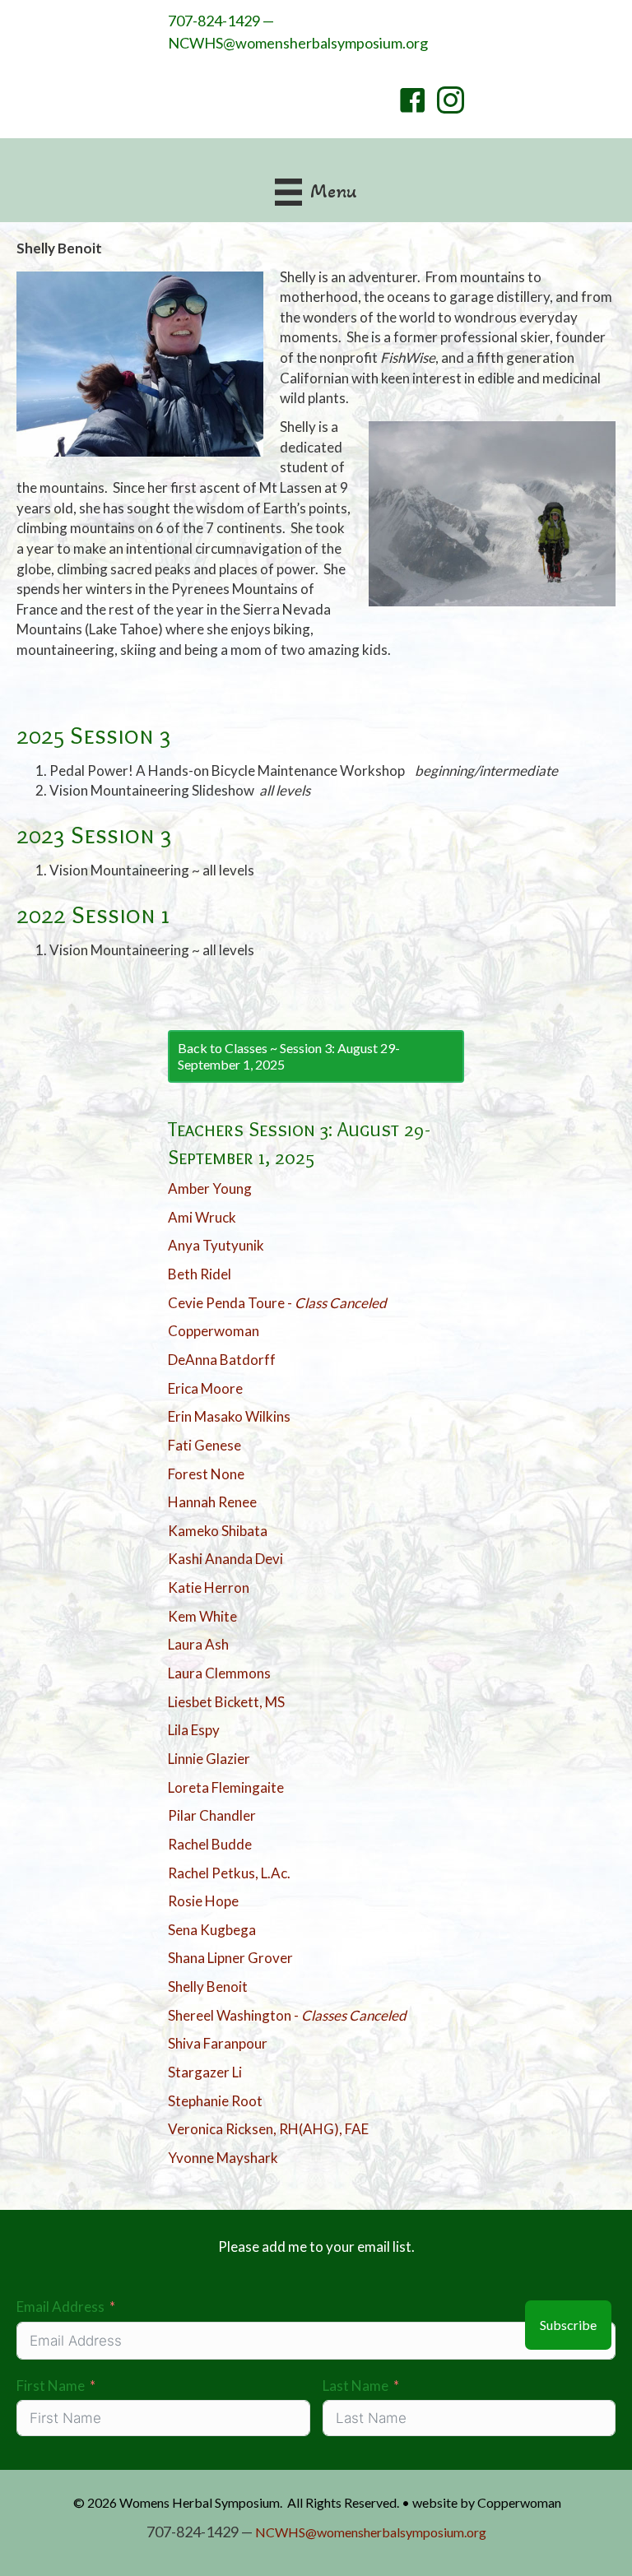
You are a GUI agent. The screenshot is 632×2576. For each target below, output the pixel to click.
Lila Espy (194, 1730)
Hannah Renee (212, 1502)
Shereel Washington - (287, 2015)
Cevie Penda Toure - (277, 1303)
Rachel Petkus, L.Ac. (229, 1873)
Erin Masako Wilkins (229, 1416)
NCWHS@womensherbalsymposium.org (298, 43)
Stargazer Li (205, 2072)
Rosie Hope (203, 1901)
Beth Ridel (200, 1274)
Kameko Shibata (218, 1531)
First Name (51, 2386)
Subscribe (568, 2325)
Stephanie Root (215, 2101)
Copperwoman (214, 1331)
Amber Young (210, 1188)
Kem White (202, 1616)
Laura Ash (198, 1644)
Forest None (206, 1474)
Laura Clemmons (219, 1673)
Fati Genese (204, 1445)
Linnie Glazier (209, 1759)
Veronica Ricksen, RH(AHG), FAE (268, 2129)
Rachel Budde (210, 1844)
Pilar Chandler (212, 1815)
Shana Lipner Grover (230, 1958)
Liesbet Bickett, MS (226, 1702)
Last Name (355, 2386)
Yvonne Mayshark (223, 2158)
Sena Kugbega (212, 1930)
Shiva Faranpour (218, 2043)
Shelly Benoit (208, 1987)
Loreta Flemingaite (226, 1787)
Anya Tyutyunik (216, 1245)
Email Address (60, 2307)
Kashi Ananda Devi (225, 1559)
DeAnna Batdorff (222, 1360)
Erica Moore (205, 1388)
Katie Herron (209, 1587)
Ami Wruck (202, 1217)
